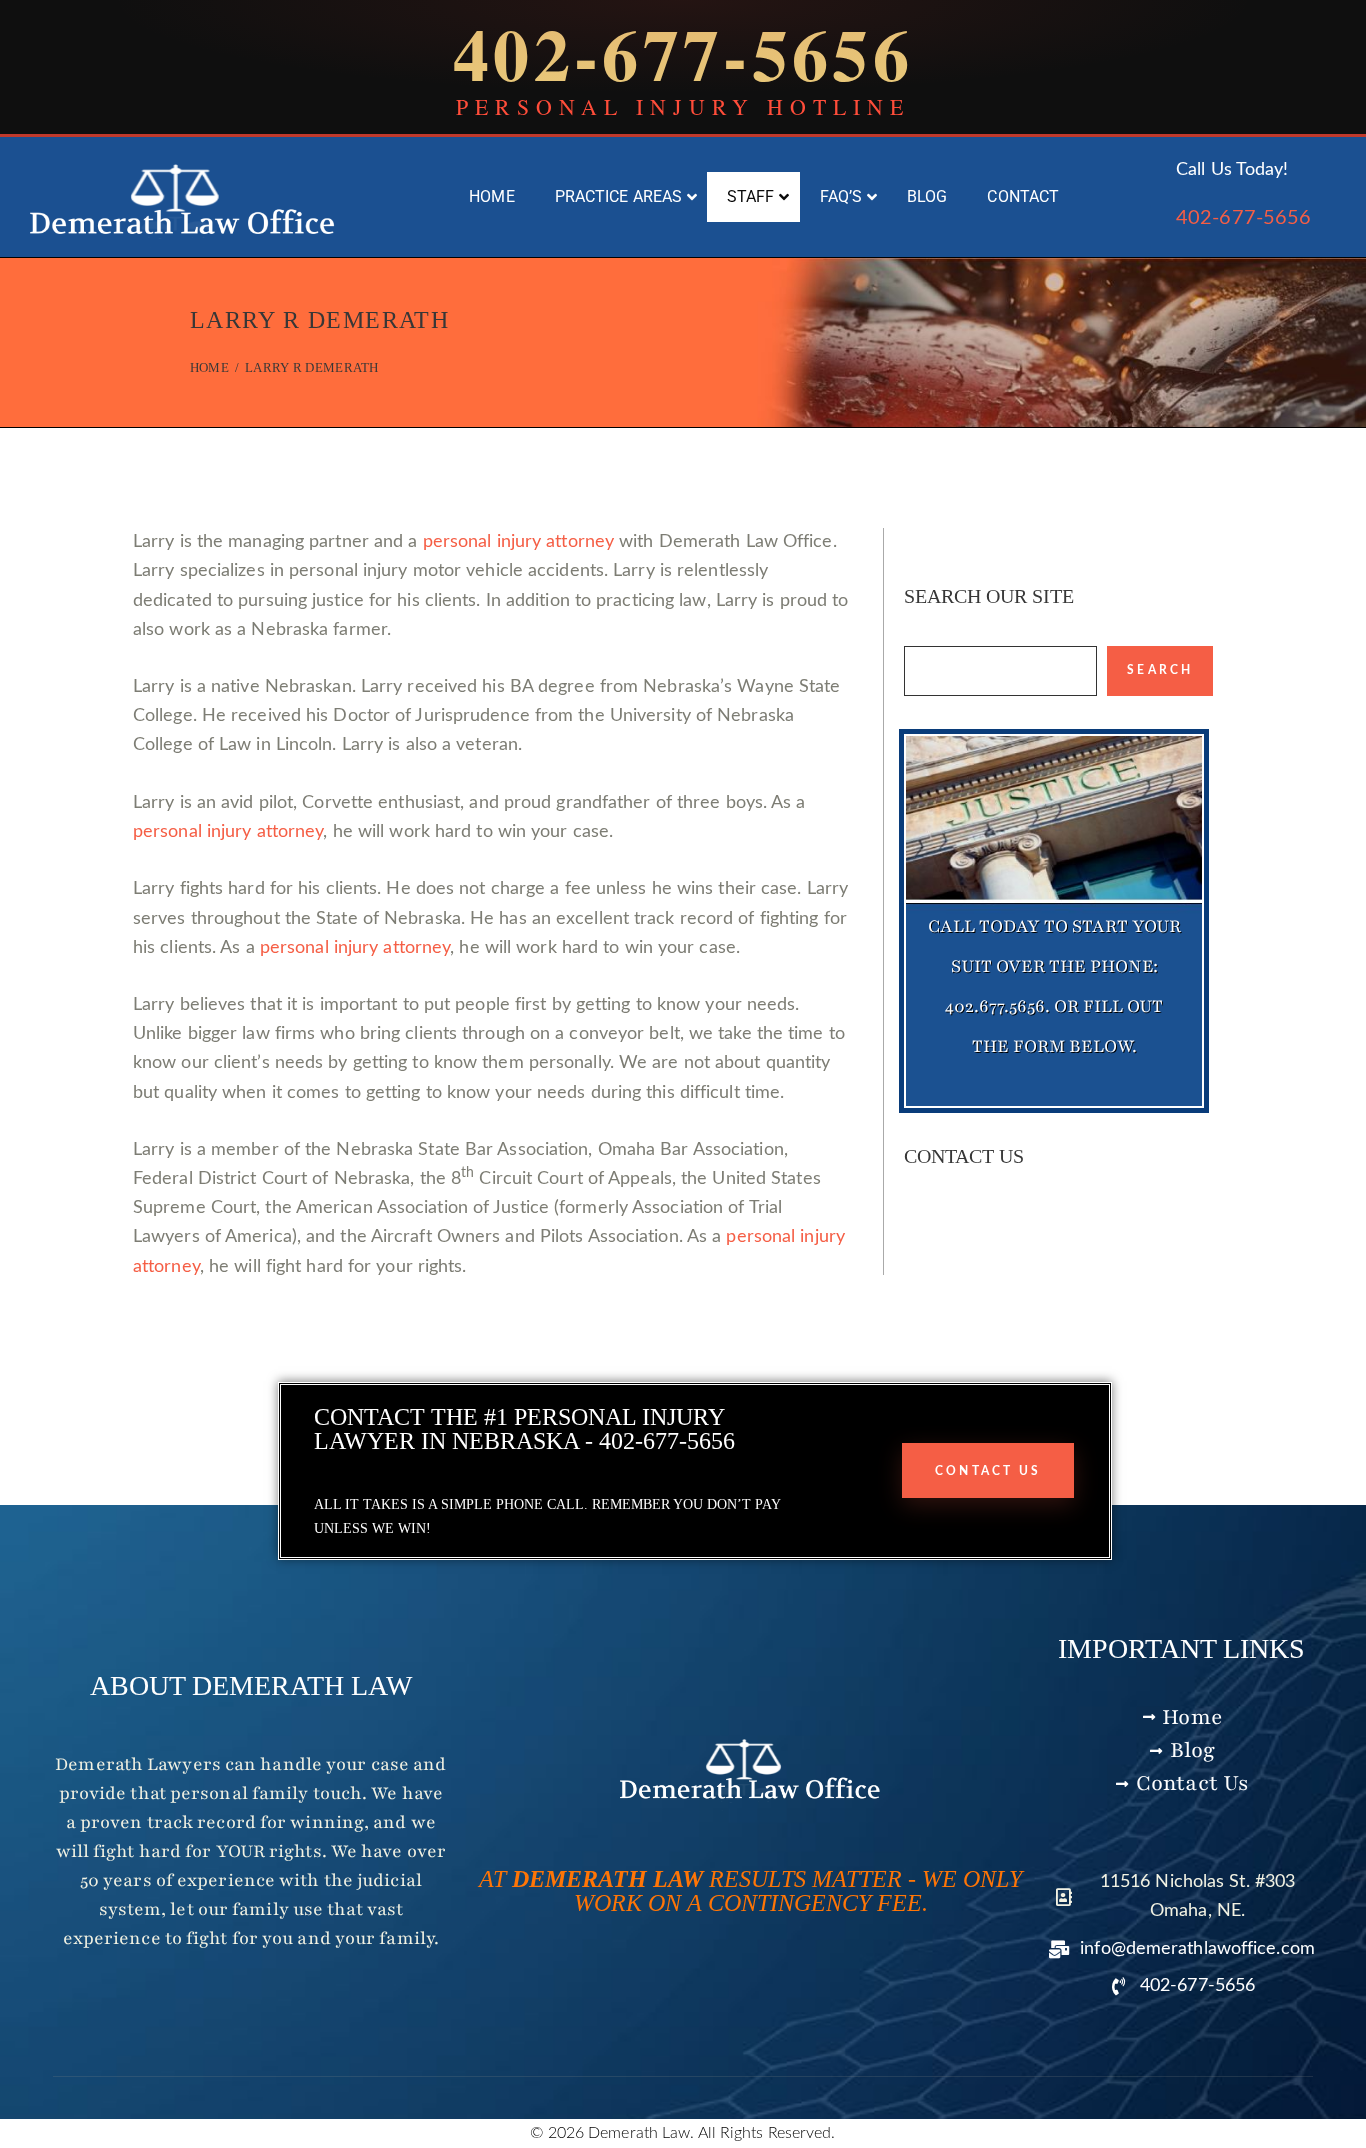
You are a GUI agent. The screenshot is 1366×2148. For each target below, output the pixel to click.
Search (1160, 670)
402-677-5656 (1243, 218)
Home (209, 367)
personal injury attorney (518, 542)
